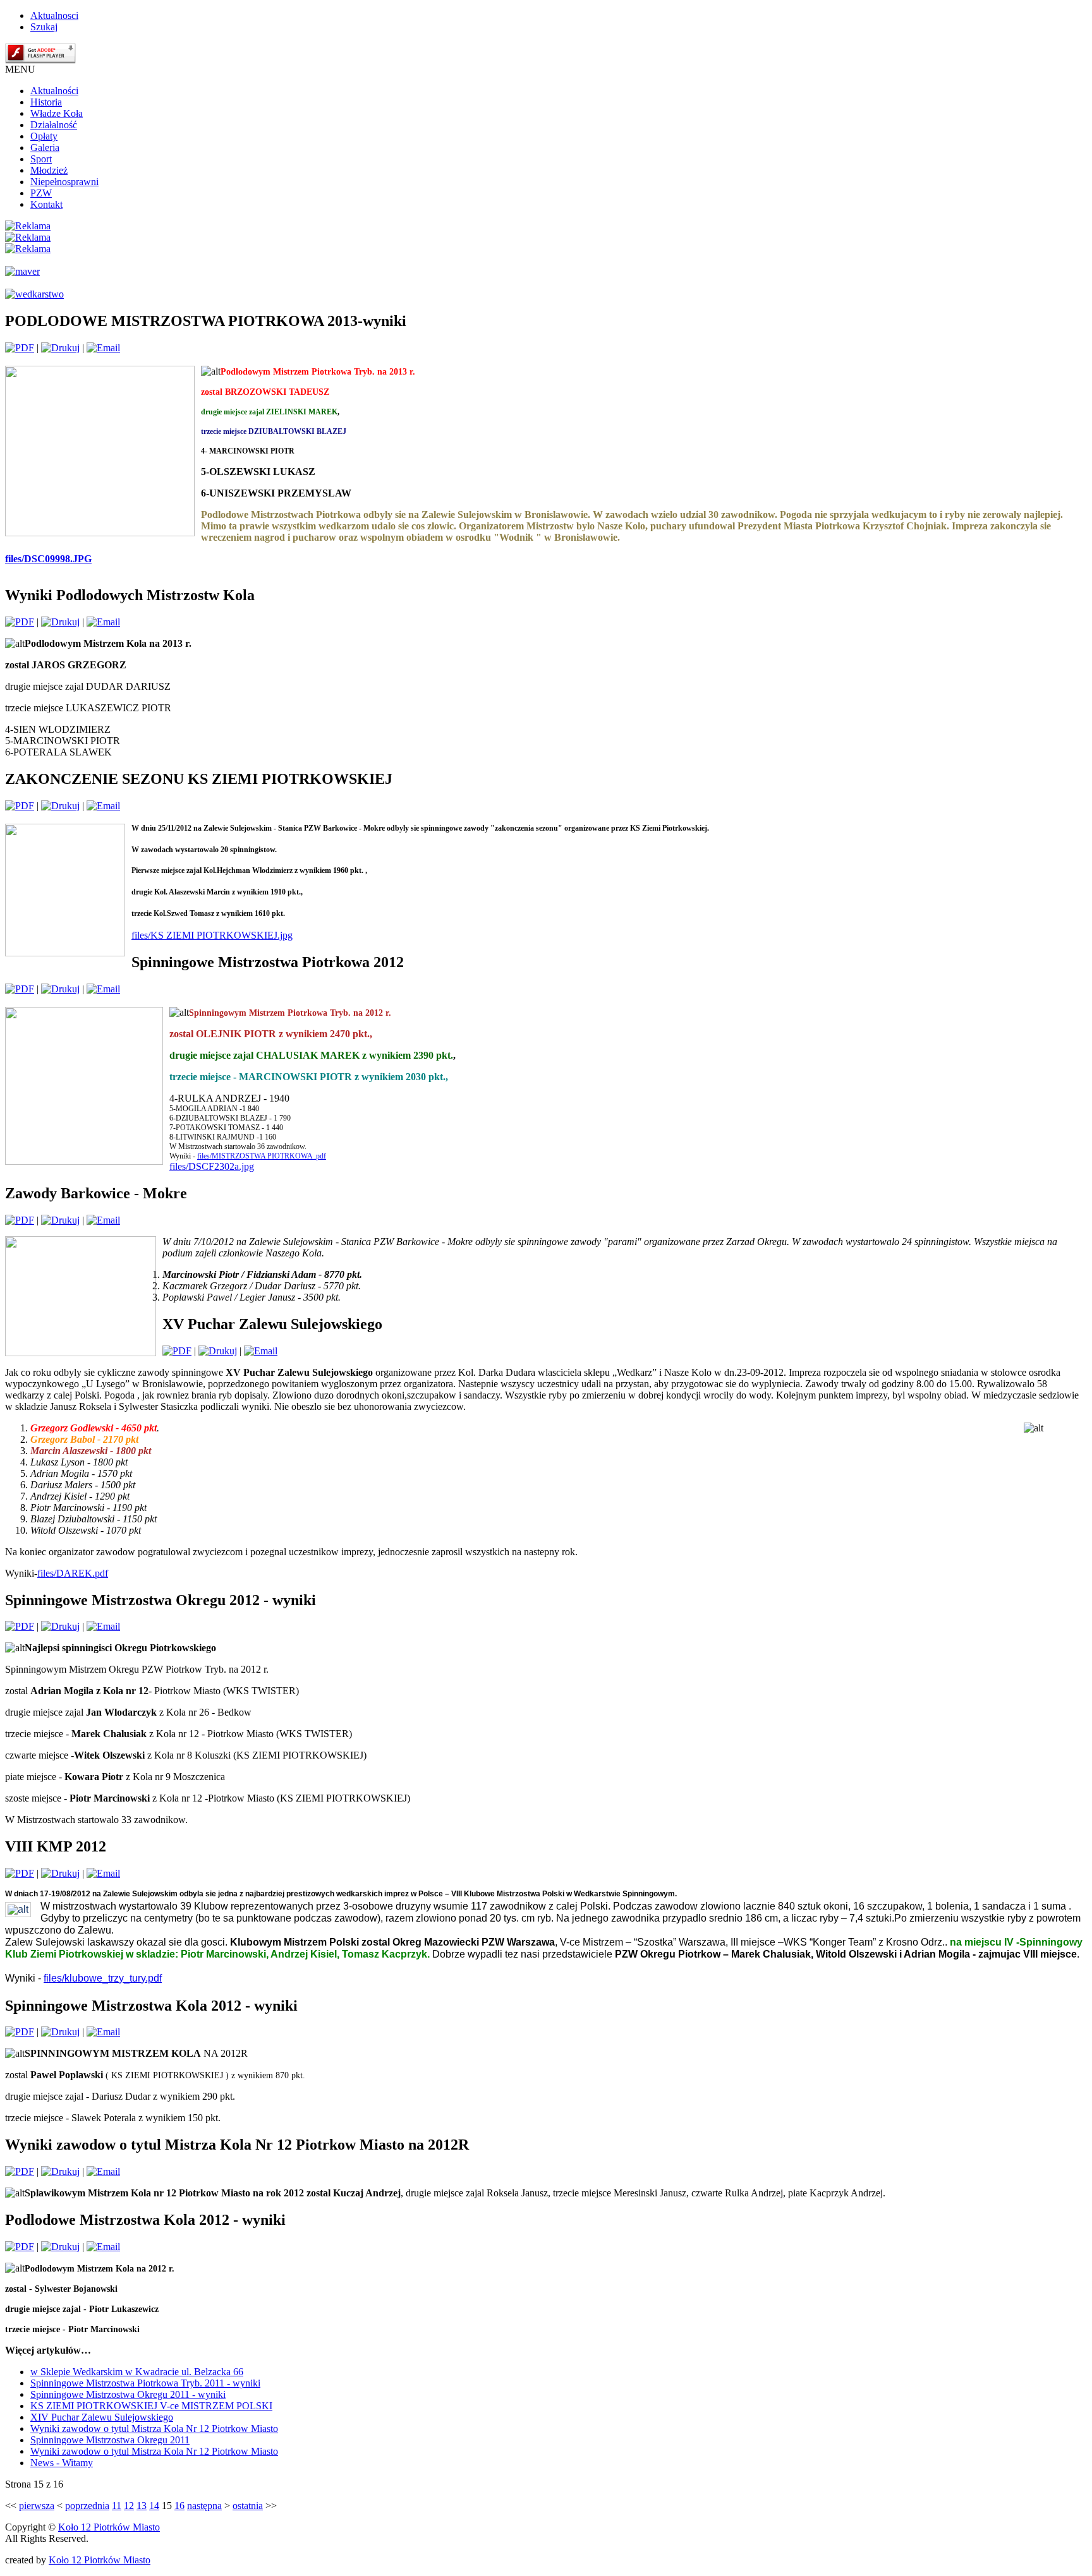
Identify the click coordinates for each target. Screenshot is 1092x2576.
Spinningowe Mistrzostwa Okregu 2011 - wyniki (128, 2394)
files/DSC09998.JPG (48, 559)
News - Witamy (62, 2463)
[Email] (103, 348)
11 (117, 2506)
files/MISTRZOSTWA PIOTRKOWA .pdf (262, 1156)
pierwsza (37, 2506)
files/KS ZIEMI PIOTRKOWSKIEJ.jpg (212, 935)
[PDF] (20, 348)
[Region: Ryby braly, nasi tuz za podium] (18, 1909)
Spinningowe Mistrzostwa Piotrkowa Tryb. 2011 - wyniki (145, 2383)
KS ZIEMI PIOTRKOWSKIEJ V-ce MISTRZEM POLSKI (151, 2406)
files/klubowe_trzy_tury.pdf (103, 1978)
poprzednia (87, 2506)
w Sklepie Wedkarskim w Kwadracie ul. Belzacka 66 (137, 2372)
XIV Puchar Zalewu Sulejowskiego (102, 2417)
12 (129, 2506)
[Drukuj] (60, 348)
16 (179, 2506)
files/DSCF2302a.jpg (212, 1166)
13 (142, 2506)
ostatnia (248, 2506)
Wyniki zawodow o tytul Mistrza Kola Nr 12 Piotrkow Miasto (154, 2429)
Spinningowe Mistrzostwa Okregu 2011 (110, 2440)
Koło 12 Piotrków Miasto (109, 2527)
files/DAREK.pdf (73, 1573)
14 (154, 2506)
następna (204, 2506)
